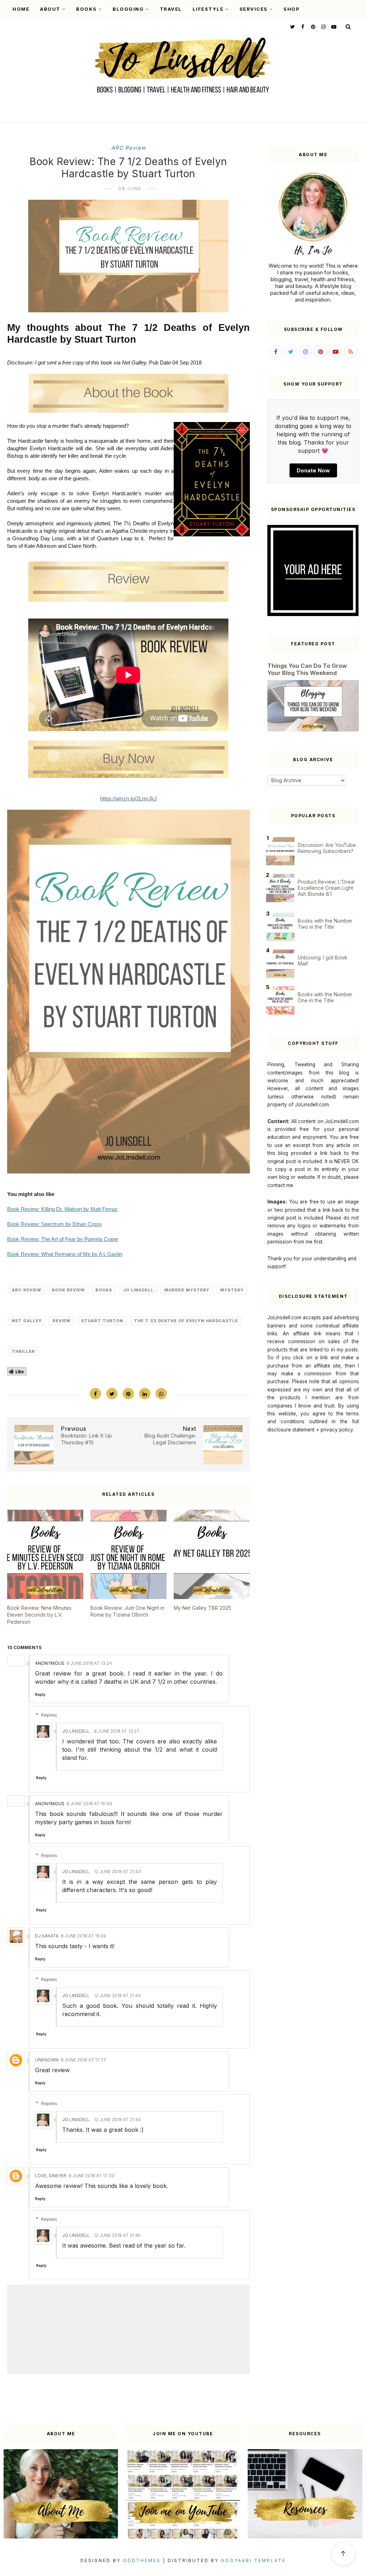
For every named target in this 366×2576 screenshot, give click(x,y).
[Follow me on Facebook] (302, 27)
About (50, 9)
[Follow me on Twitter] (292, 27)
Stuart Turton (102, 1321)
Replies (49, 1715)
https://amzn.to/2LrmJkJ (128, 798)
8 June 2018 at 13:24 (89, 1663)
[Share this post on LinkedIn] (145, 1394)
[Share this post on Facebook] (95, 1394)
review (61, 1321)
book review (68, 1290)
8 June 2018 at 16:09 (89, 1804)
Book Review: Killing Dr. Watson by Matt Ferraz (62, 1209)
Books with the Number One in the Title (325, 997)
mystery (232, 1290)
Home (21, 9)
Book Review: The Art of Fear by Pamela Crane (63, 1239)
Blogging (128, 9)
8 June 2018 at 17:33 (91, 2176)
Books (86, 9)
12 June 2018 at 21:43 (117, 1872)
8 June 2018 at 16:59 (83, 1936)
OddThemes (142, 2560)
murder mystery (187, 1290)
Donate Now (313, 470)
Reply (40, 1694)
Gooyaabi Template (253, 2560)
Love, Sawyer (51, 2176)
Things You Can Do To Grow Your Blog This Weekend (307, 669)
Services (254, 9)
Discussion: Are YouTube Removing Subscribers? (327, 848)
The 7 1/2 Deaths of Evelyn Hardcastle (186, 1321)
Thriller (23, 1351)
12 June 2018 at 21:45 (117, 2235)
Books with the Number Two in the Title (325, 924)
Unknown (47, 2060)
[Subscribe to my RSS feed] (351, 351)
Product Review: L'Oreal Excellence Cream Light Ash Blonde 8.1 (326, 888)
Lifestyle (208, 9)
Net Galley (27, 1321)
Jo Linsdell (138, 1290)
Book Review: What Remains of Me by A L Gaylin (65, 1254)
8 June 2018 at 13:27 (117, 1731)
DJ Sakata (47, 1936)
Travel (171, 9)
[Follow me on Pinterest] (312, 27)
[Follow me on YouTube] (333, 27)
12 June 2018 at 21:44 (117, 1996)
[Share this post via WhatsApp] (161, 1394)
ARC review (128, 148)
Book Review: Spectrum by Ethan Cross (55, 1224)
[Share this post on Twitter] (112, 1394)
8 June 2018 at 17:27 (83, 2060)
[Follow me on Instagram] (323, 27)
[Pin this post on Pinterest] (128, 1394)
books (104, 1290)
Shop (291, 9)
